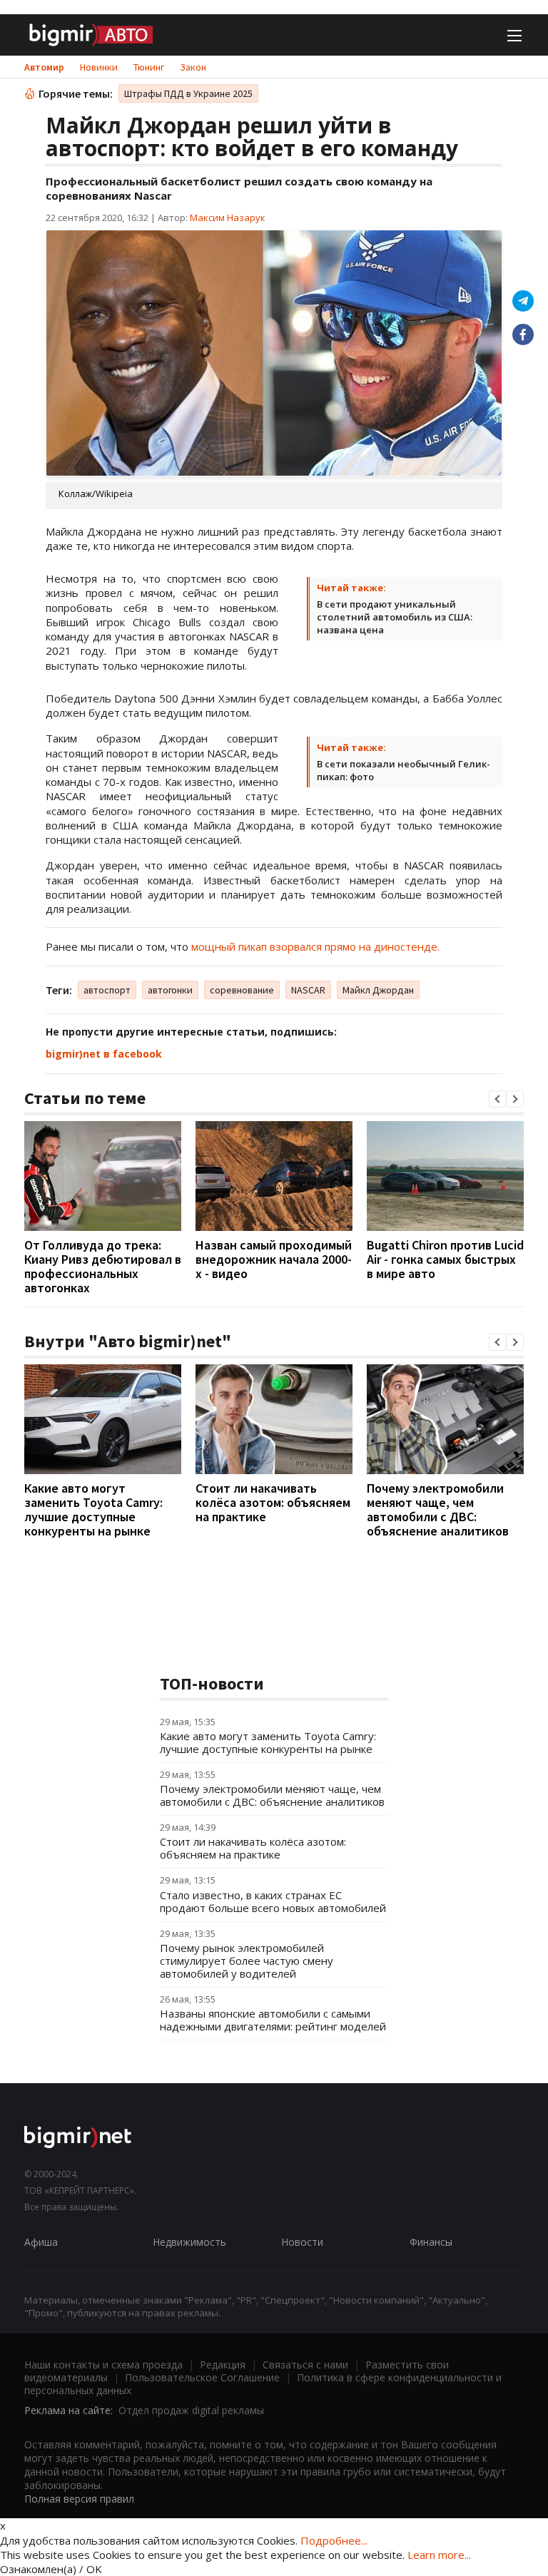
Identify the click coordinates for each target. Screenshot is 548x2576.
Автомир (44, 67)
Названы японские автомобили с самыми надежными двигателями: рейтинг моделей (273, 2020)
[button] (497, 1099)
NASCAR (308, 990)
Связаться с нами (305, 2365)
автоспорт (107, 990)
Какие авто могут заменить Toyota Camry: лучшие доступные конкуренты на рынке (93, 1509)
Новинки (99, 67)
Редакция (223, 2365)
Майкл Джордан (378, 990)
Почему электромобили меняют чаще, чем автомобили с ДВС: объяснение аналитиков (438, 1509)
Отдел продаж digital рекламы (191, 2410)
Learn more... (439, 2555)
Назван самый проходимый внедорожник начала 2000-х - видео (274, 1259)
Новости (302, 2242)
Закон (193, 67)
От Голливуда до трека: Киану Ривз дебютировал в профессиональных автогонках (103, 1266)
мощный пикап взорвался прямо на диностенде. (315, 946)
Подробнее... (334, 2540)
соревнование (242, 990)
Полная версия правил (79, 2499)
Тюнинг (149, 67)
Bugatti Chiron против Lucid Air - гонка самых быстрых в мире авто (445, 1259)
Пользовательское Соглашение (202, 2377)
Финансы (431, 2242)
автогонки (170, 990)
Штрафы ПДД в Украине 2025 (188, 93)
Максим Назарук (228, 218)
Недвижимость (189, 2242)
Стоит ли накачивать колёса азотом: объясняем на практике (273, 1502)
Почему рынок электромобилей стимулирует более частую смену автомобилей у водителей (247, 1961)
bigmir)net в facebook (104, 1054)
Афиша (41, 2242)
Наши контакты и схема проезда (103, 2365)
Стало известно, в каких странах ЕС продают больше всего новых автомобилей (273, 1901)
